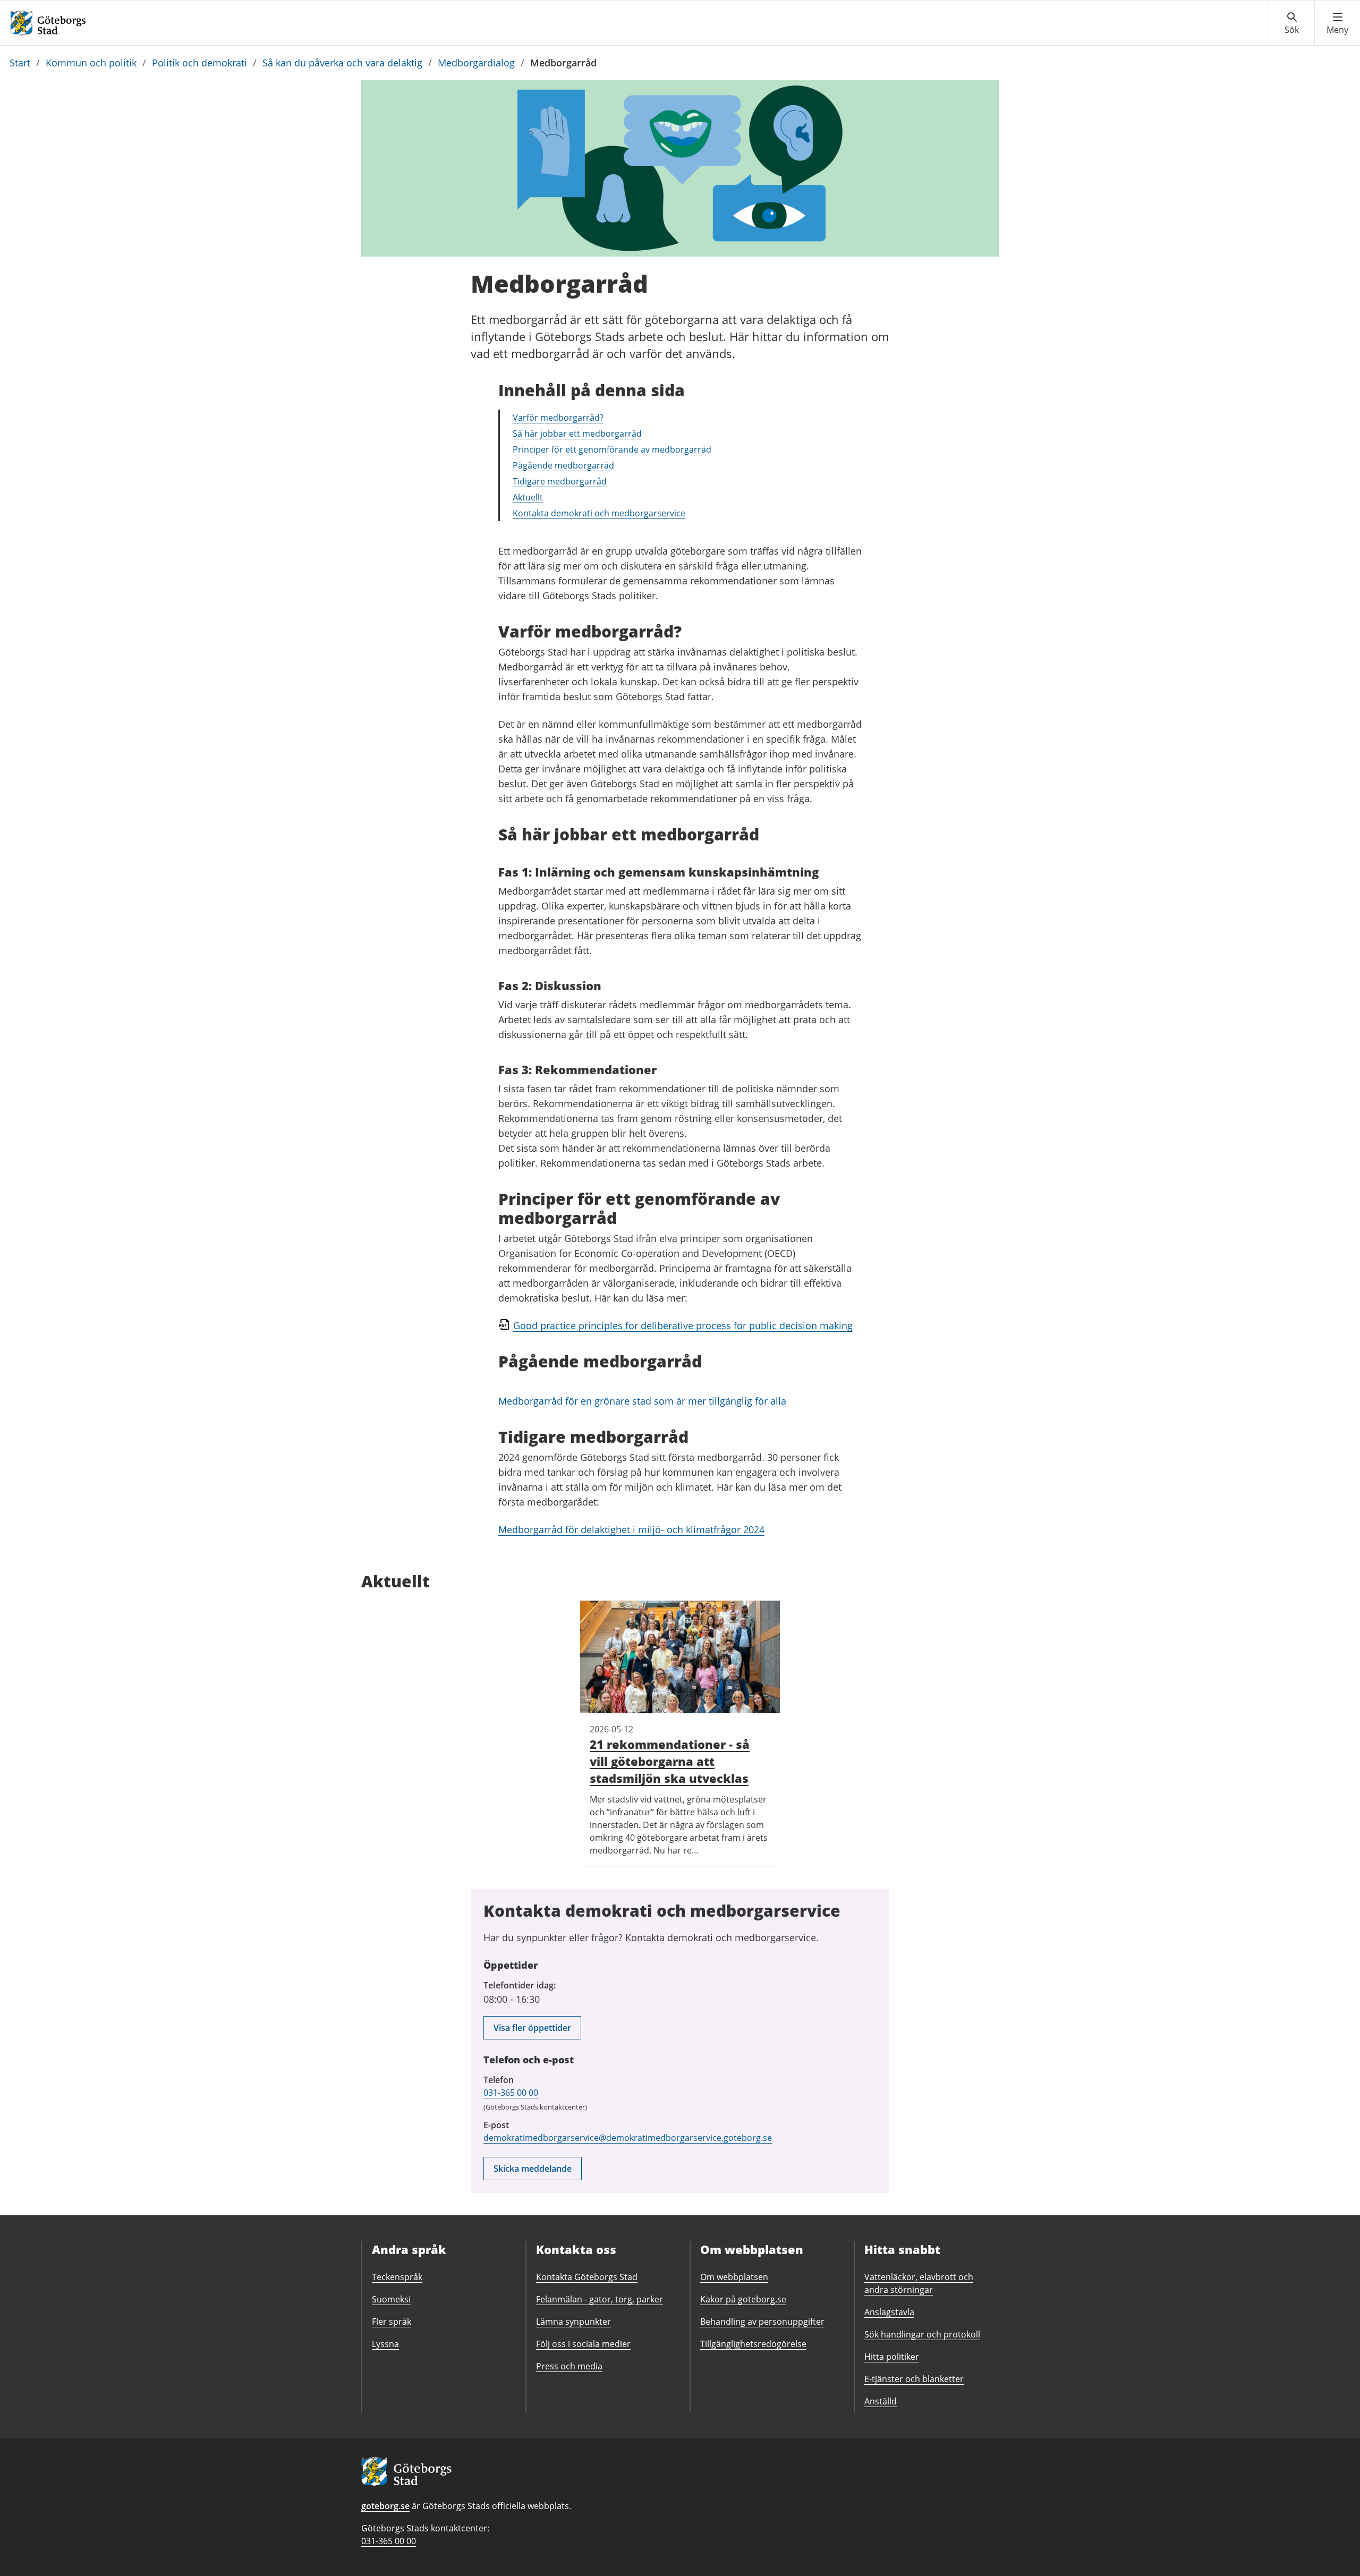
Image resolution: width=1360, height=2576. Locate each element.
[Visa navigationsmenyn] (1337, 23)
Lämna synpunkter (573, 2322)
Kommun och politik (91, 63)
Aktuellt (528, 497)
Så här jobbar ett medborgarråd (577, 433)
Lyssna (385, 2344)
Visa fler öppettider (532, 2028)
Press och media (569, 2366)
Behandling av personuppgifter (762, 2322)
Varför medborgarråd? (558, 418)
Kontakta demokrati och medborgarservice (599, 513)
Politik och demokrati (199, 63)
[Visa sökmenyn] (1292, 23)
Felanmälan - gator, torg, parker (600, 2299)
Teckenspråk (397, 2277)
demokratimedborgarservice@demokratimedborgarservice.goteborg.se (628, 2138)
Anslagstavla (889, 2312)
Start (20, 63)
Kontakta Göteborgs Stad (587, 2277)
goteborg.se (385, 2506)
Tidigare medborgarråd (560, 481)
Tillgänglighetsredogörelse (753, 2344)
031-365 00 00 (511, 2093)
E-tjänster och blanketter (914, 2379)
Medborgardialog (476, 63)
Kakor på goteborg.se (743, 2299)
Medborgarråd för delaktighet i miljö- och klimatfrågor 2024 (631, 1529)
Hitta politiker (892, 2357)
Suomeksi (391, 2299)
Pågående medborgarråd (563, 465)
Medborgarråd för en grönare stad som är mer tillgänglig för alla (642, 1401)
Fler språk (392, 2322)
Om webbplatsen (734, 2277)
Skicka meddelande (533, 2169)
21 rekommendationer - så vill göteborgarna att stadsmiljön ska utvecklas (670, 1761)
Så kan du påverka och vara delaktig (342, 63)
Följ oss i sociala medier (583, 2344)
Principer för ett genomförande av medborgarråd (612, 449)
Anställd (881, 2401)
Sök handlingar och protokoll (922, 2334)
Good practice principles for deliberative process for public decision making (683, 1325)
